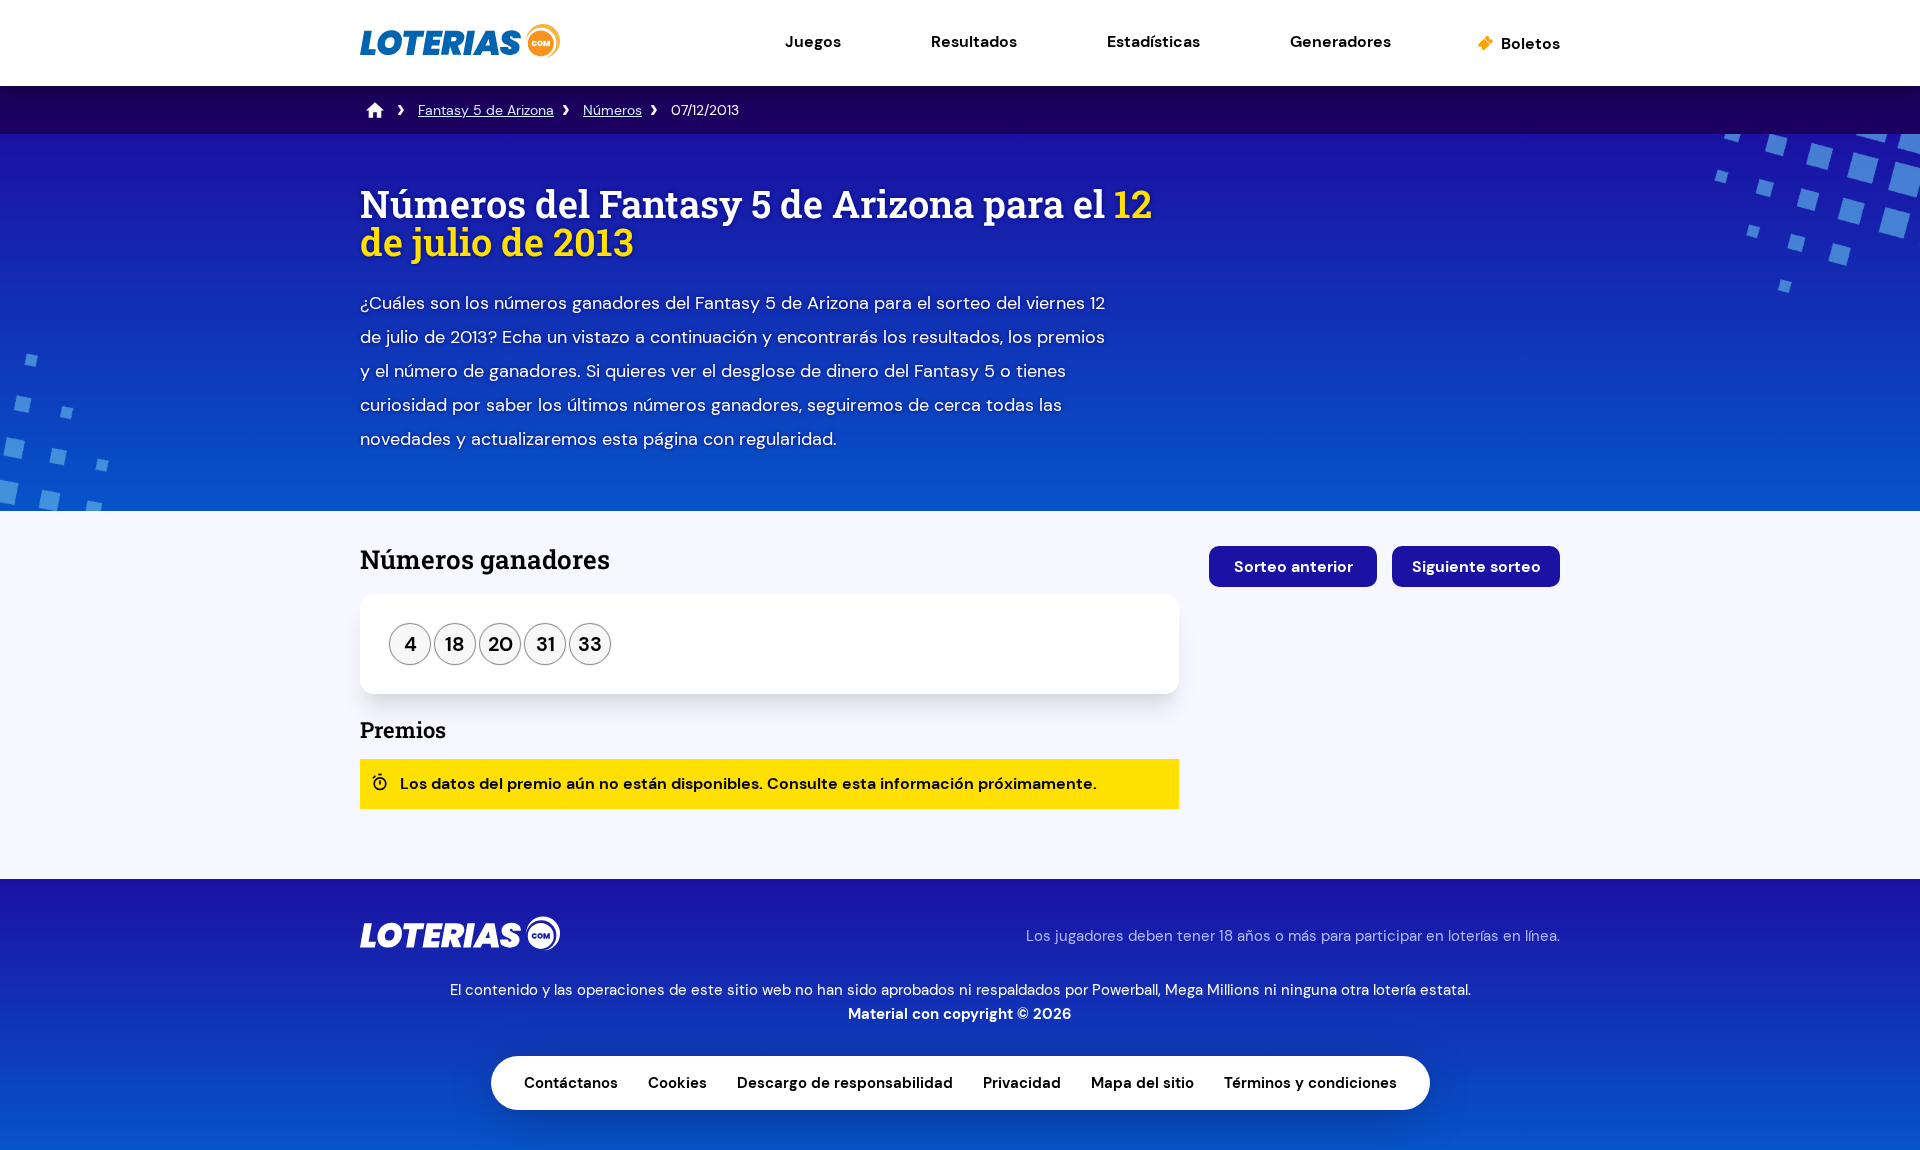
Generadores (1340, 41)
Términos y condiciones (1310, 1083)
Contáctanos (571, 1083)
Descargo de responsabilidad (845, 1083)
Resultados (974, 41)
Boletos (1530, 43)
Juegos (813, 41)
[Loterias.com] (460, 53)
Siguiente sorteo (1476, 566)
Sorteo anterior (1293, 566)
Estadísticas (1153, 41)
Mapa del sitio (1142, 1083)
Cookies (677, 1083)
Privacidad (1022, 1083)
